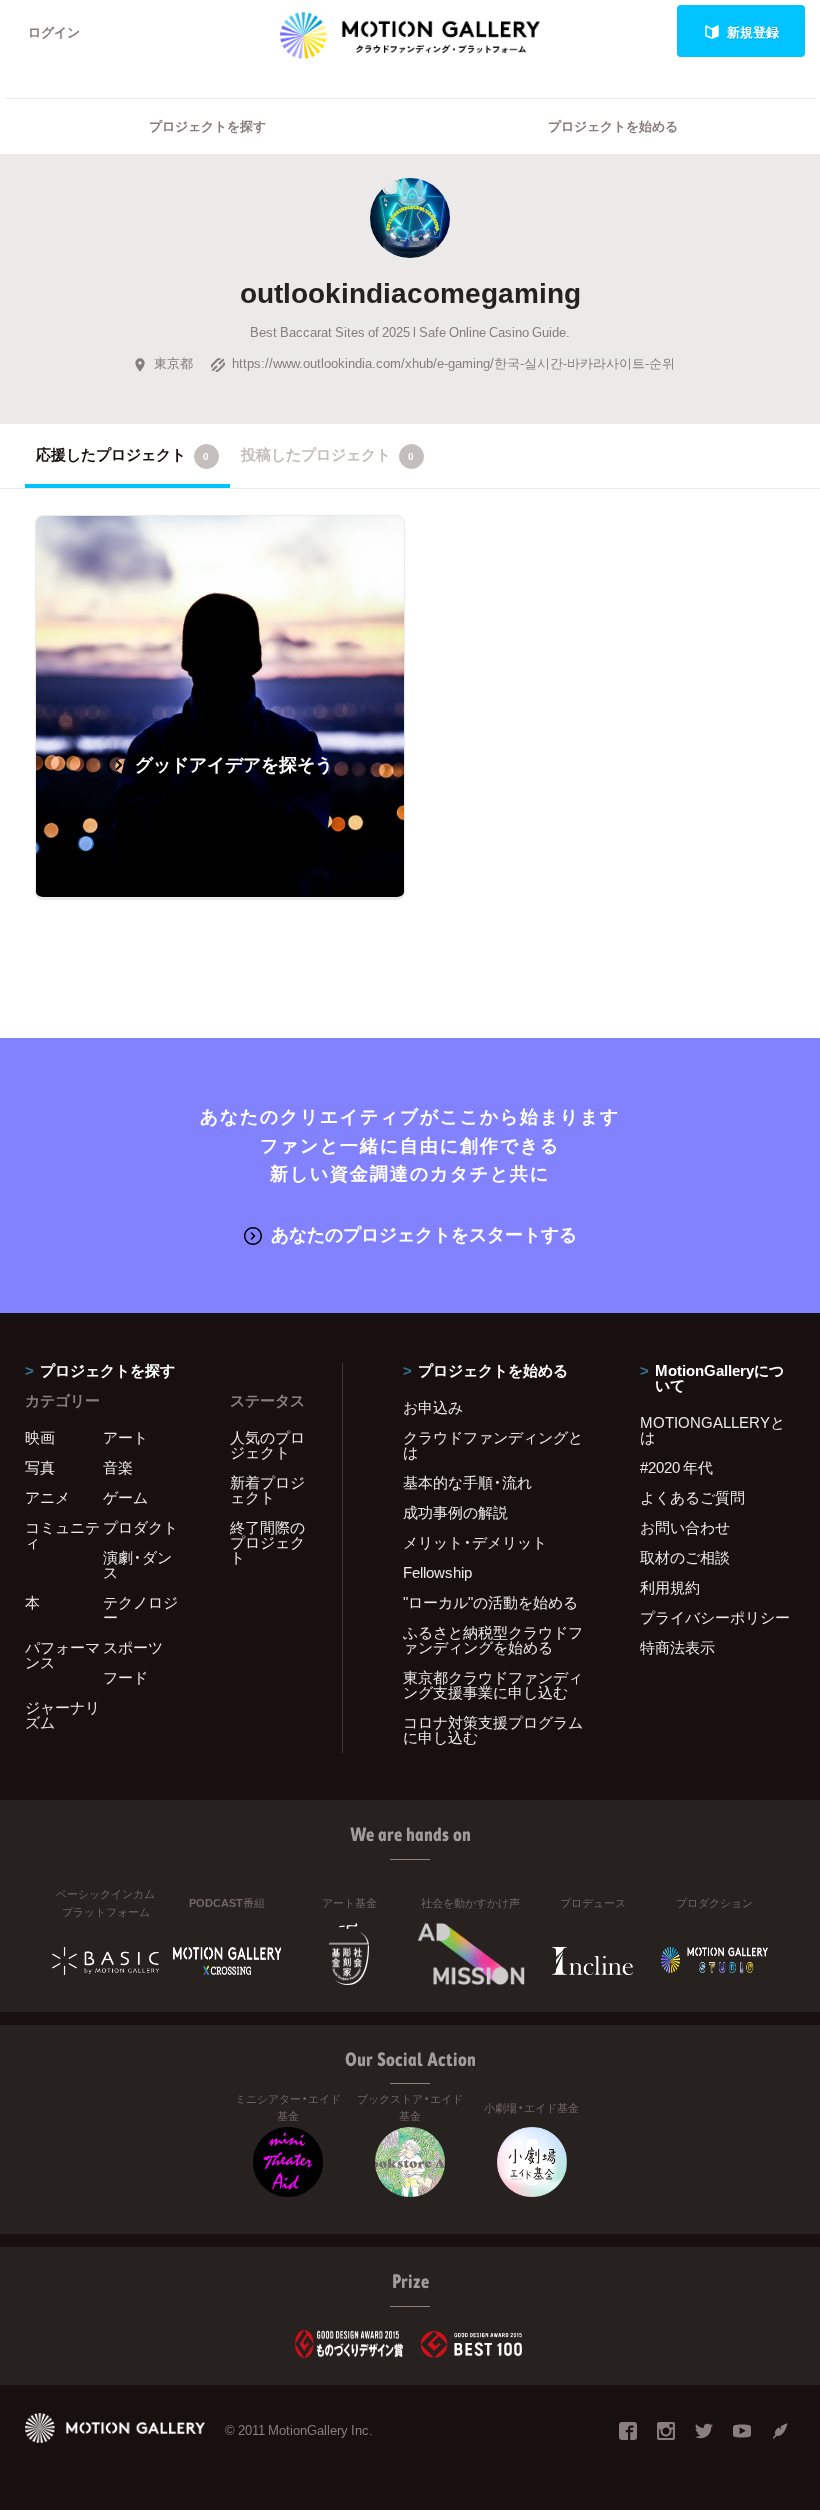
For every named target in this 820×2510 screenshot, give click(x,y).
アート (125, 1437)
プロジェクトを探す (207, 125)
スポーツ (133, 1647)
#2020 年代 (676, 1467)
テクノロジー (140, 1609)
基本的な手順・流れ (467, 1482)
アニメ (47, 1497)
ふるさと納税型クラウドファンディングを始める (493, 1639)
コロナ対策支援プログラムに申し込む (493, 1729)
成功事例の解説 (455, 1512)
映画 (40, 1437)
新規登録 (753, 31)
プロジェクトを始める (613, 125)
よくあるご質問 (692, 1497)
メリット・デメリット (475, 1542)
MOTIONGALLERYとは (712, 1429)
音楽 (118, 1467)
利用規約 (670, 1587)
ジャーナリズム (62, 1714)
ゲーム (125, 1497)
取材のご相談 (685, 1557)
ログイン (54, 31)
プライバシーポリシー (715, 1617)
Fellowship (437, 1572)
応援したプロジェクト (122, 454)
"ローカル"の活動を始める (490, 1602)
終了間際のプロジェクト (267, 1542)
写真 (40, 1467)
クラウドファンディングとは (493, 1444)
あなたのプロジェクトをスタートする (424, 1233)
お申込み (433, 1407)
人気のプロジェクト (267, 1444)
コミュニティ (62, 1534)
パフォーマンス (62, 1654)
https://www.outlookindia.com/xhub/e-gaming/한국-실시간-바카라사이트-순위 (453, 362)
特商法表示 (677, 1647)
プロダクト (140, 1527)
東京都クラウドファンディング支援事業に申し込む (493, 1684)
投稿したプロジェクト (327, 454)
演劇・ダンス (137, 1564)
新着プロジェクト (267, 1489)
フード (125, 1677)
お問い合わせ (685, 1527)
